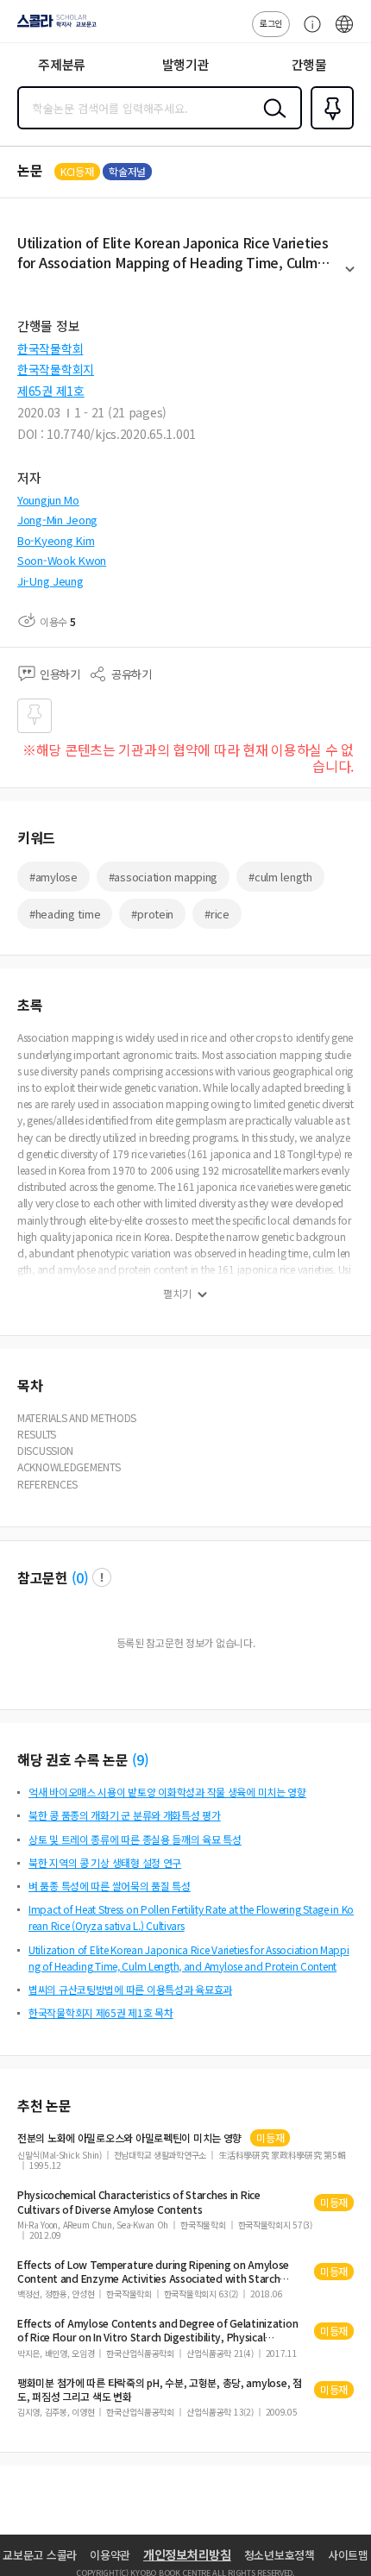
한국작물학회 (50, 348)
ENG (344, 33)
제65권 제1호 (51, 391)
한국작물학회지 (56, 369)
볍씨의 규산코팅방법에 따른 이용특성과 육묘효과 (130, 1989)
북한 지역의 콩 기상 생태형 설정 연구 (105, 1862)
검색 (271, 122)
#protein (152, 914)
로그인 (271, 23)
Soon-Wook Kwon (62, 560)
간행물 (309, 64)
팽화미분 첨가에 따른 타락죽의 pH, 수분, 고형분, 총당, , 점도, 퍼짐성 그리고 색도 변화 (160, 2390)
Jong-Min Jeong (57, 520)
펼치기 (350, 277)
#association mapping (163, 877)
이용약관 (110, 2555)
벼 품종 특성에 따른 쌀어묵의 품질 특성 (110, 1886)
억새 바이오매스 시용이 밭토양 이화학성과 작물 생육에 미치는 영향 (167, 1792)
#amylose (53, 877)
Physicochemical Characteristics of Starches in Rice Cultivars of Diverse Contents (139, 2202)
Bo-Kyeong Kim (56, 540)
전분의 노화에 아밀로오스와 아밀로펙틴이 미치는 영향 (129, 2138)
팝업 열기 (102, 1577)
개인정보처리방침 (187, 2554)
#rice (217, 914)
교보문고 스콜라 (40, 2555)
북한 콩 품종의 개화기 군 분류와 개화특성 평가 (125, 1815)
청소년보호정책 (280, 2555)
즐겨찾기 (329, 128)
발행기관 (186, 64)
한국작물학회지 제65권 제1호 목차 (101, 2012)
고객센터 (308, 33)
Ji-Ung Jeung (50, 581)
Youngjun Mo (48, 500)
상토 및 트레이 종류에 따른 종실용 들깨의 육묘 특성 (135, 1839)
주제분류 (62, 64)
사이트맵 (348, 2555)
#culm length (280, 877)
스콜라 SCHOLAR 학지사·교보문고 (53, 27)
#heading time (65, 914)
